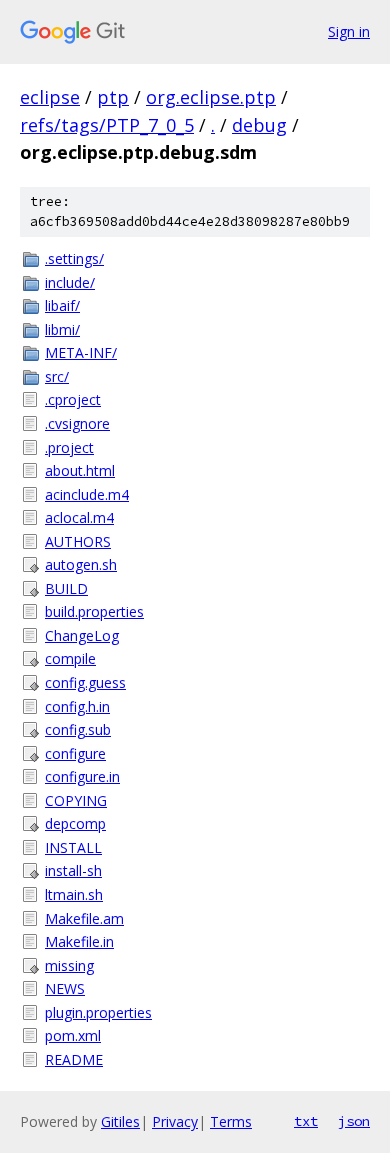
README (74, 1059)
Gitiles (120, 1121)
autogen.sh (81, 564)
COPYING (76, 800)
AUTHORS (78, 541)
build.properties (94, 611)
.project (69, 447)
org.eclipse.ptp (211, 97)
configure (75, 753)
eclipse (50, 97)
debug (259, 125)
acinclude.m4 (87, 494)
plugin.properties (98, 1012)
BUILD (66, 588)
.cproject (73, 399)
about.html (80, 470)
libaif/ (62, 305)
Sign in (349, 31)
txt (306, 1121)
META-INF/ (81, 352)
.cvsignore (77, 423)
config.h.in (77, 706)
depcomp (75, 823)
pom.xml (73, 1035)
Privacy (175, 1121)
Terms (231, 1121)
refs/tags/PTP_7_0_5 (107, 125)
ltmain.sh (74, 894)
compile (70, 658)
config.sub (78, 729)
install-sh (73, 870)
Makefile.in (79, 941)
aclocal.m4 (79, 517)
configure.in (82, 776)
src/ (57, 376)
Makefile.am (84, 918)
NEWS (65, 988)
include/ (70, 282)
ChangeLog (82, 635)
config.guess (85, 682)
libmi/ (62, 329)
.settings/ (74, 258)
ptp (113, 97)
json (354, 1121)
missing (69, 965)
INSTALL (73, 847)
